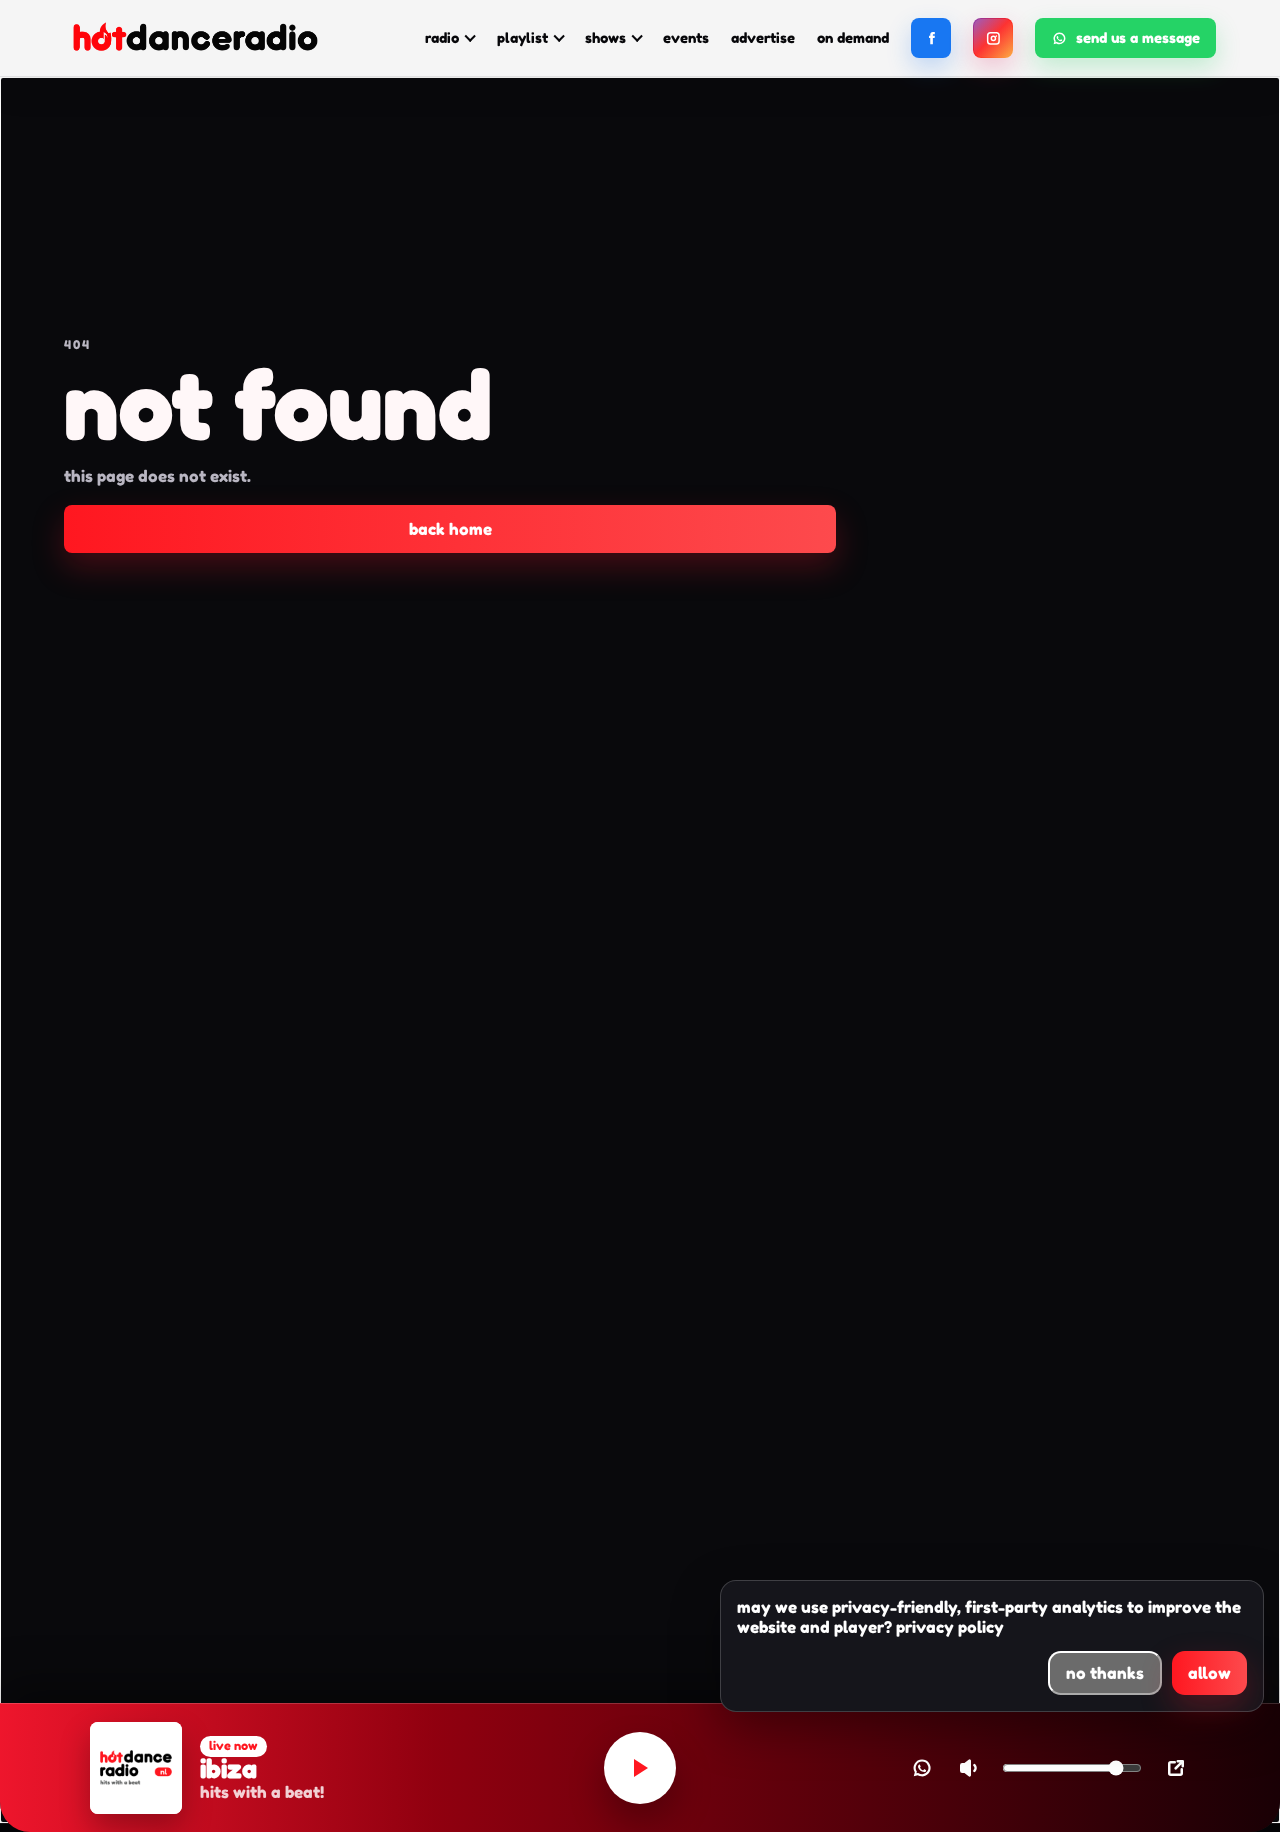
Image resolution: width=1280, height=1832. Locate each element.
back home (450, 529)
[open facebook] (931, 38)
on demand (853, 37)
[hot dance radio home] (194, 38)
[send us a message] (922, 1768)
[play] (640, 1768)
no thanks (1105, 1673)
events (686, 37)
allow (1209, 1673)
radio (442, 37)
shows (605, 37)
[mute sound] (968, 1768)
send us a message (1138, 37)
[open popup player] (1176, 1768)
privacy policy (950, 1627)
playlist (522, 37)
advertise (763, 37)
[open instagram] (993, 38)
